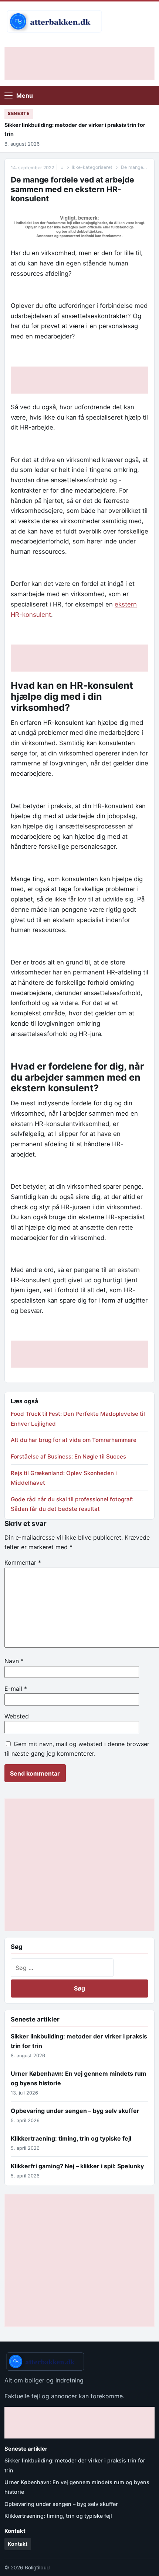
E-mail (16, 1689)
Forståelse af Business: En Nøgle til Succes (68, 1456)
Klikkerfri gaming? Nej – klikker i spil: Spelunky (77, 2166)
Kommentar (23, 1562)
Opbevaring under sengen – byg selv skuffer (75, 2111)
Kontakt (18, 2544)
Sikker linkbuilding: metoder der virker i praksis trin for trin (75, 129)
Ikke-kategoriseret (92, 167)
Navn (14, 1661)
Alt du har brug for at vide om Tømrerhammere (74, 1440)
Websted (17, 1716)
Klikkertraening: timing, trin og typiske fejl (71, 2138)
